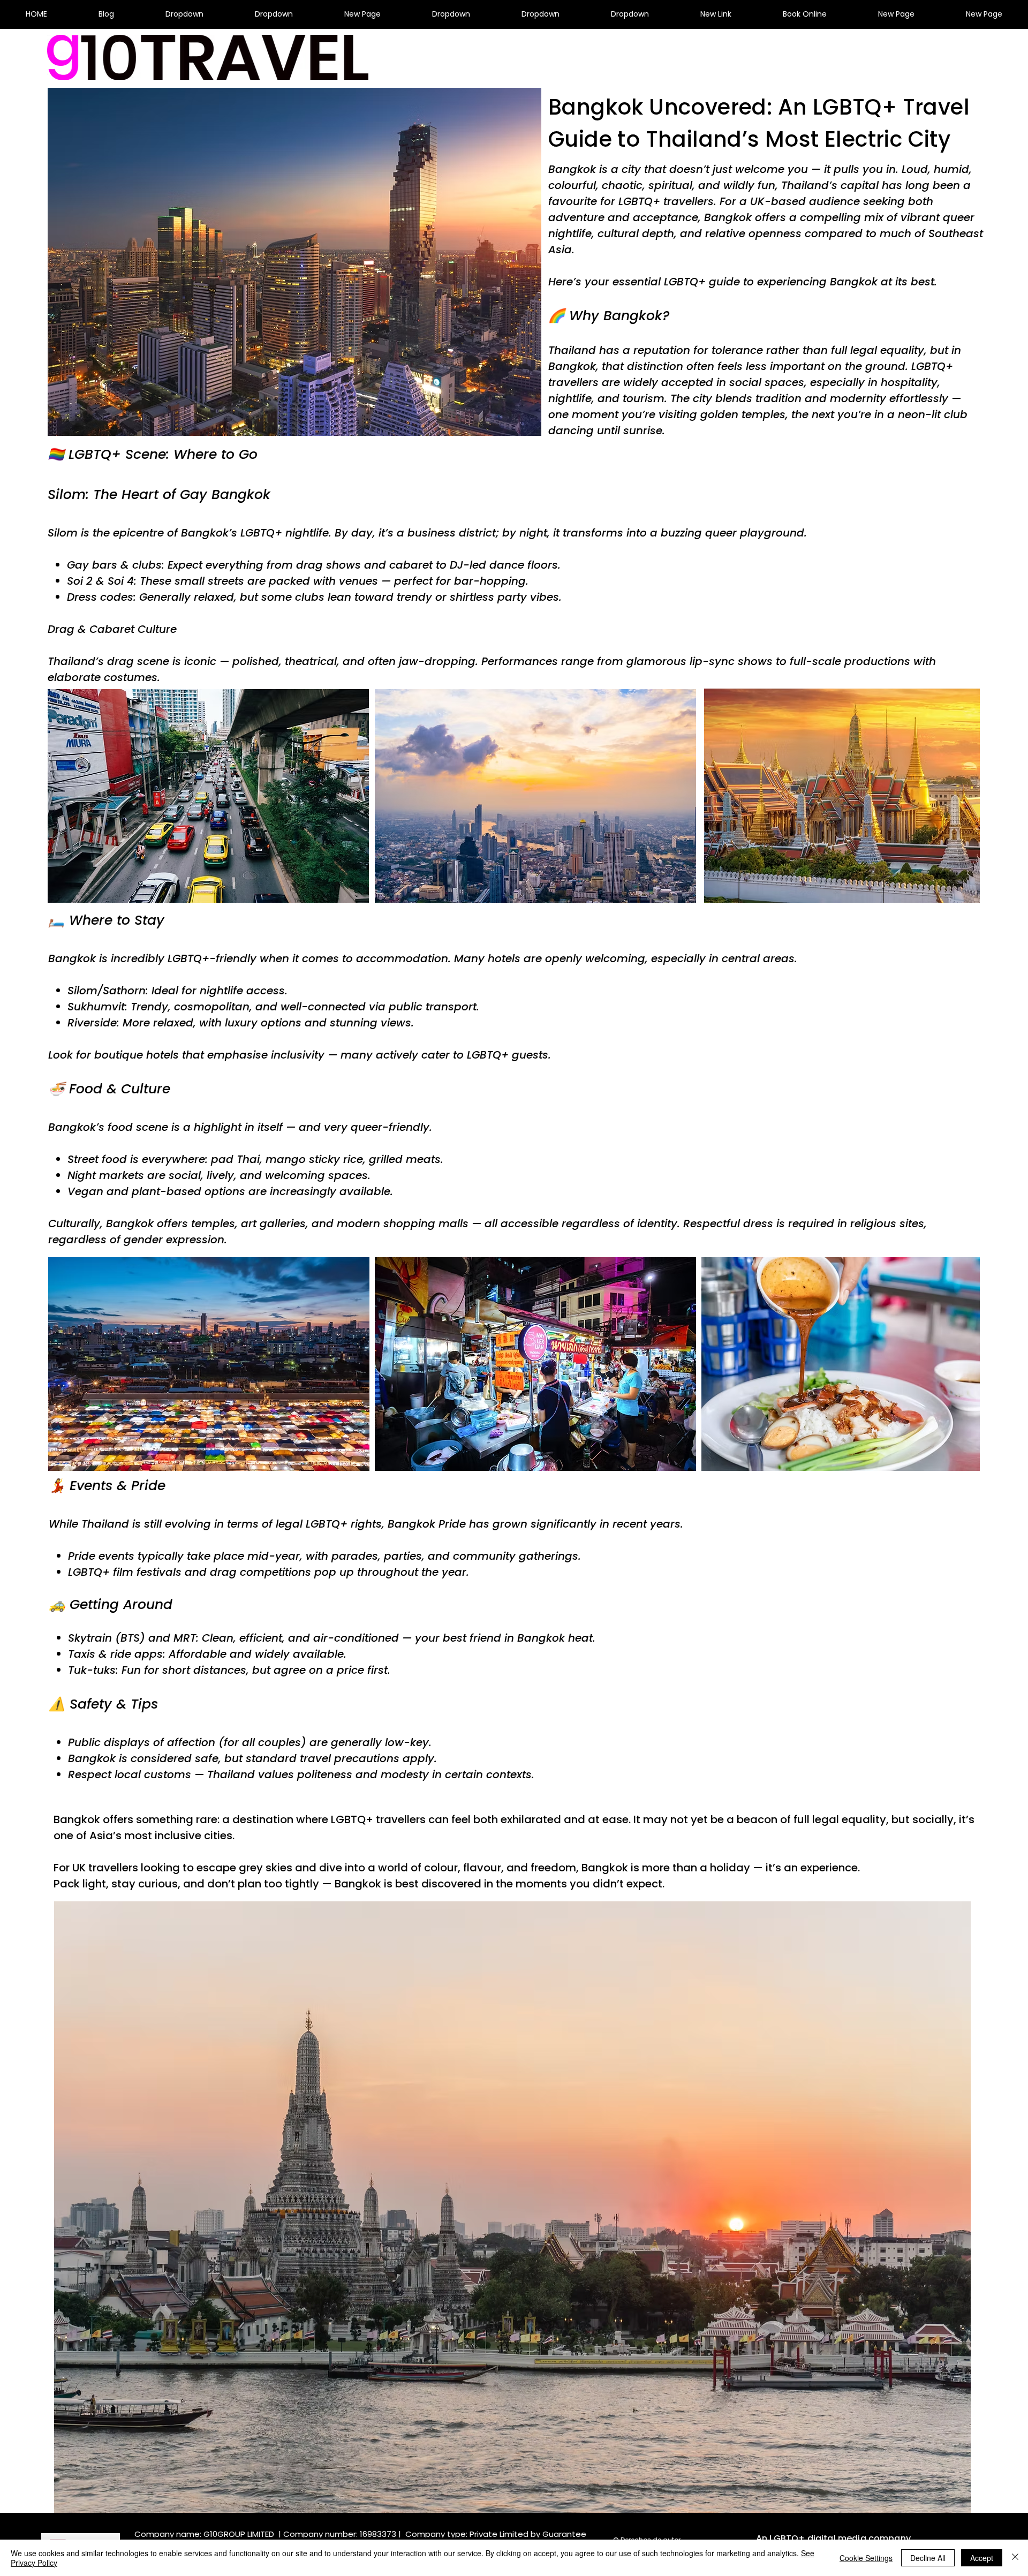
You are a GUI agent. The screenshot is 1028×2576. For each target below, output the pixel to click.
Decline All (928, 2558)
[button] (184, 14)
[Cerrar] (1015, 2558)
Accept (982, 2558)
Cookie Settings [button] (866, 2558)
